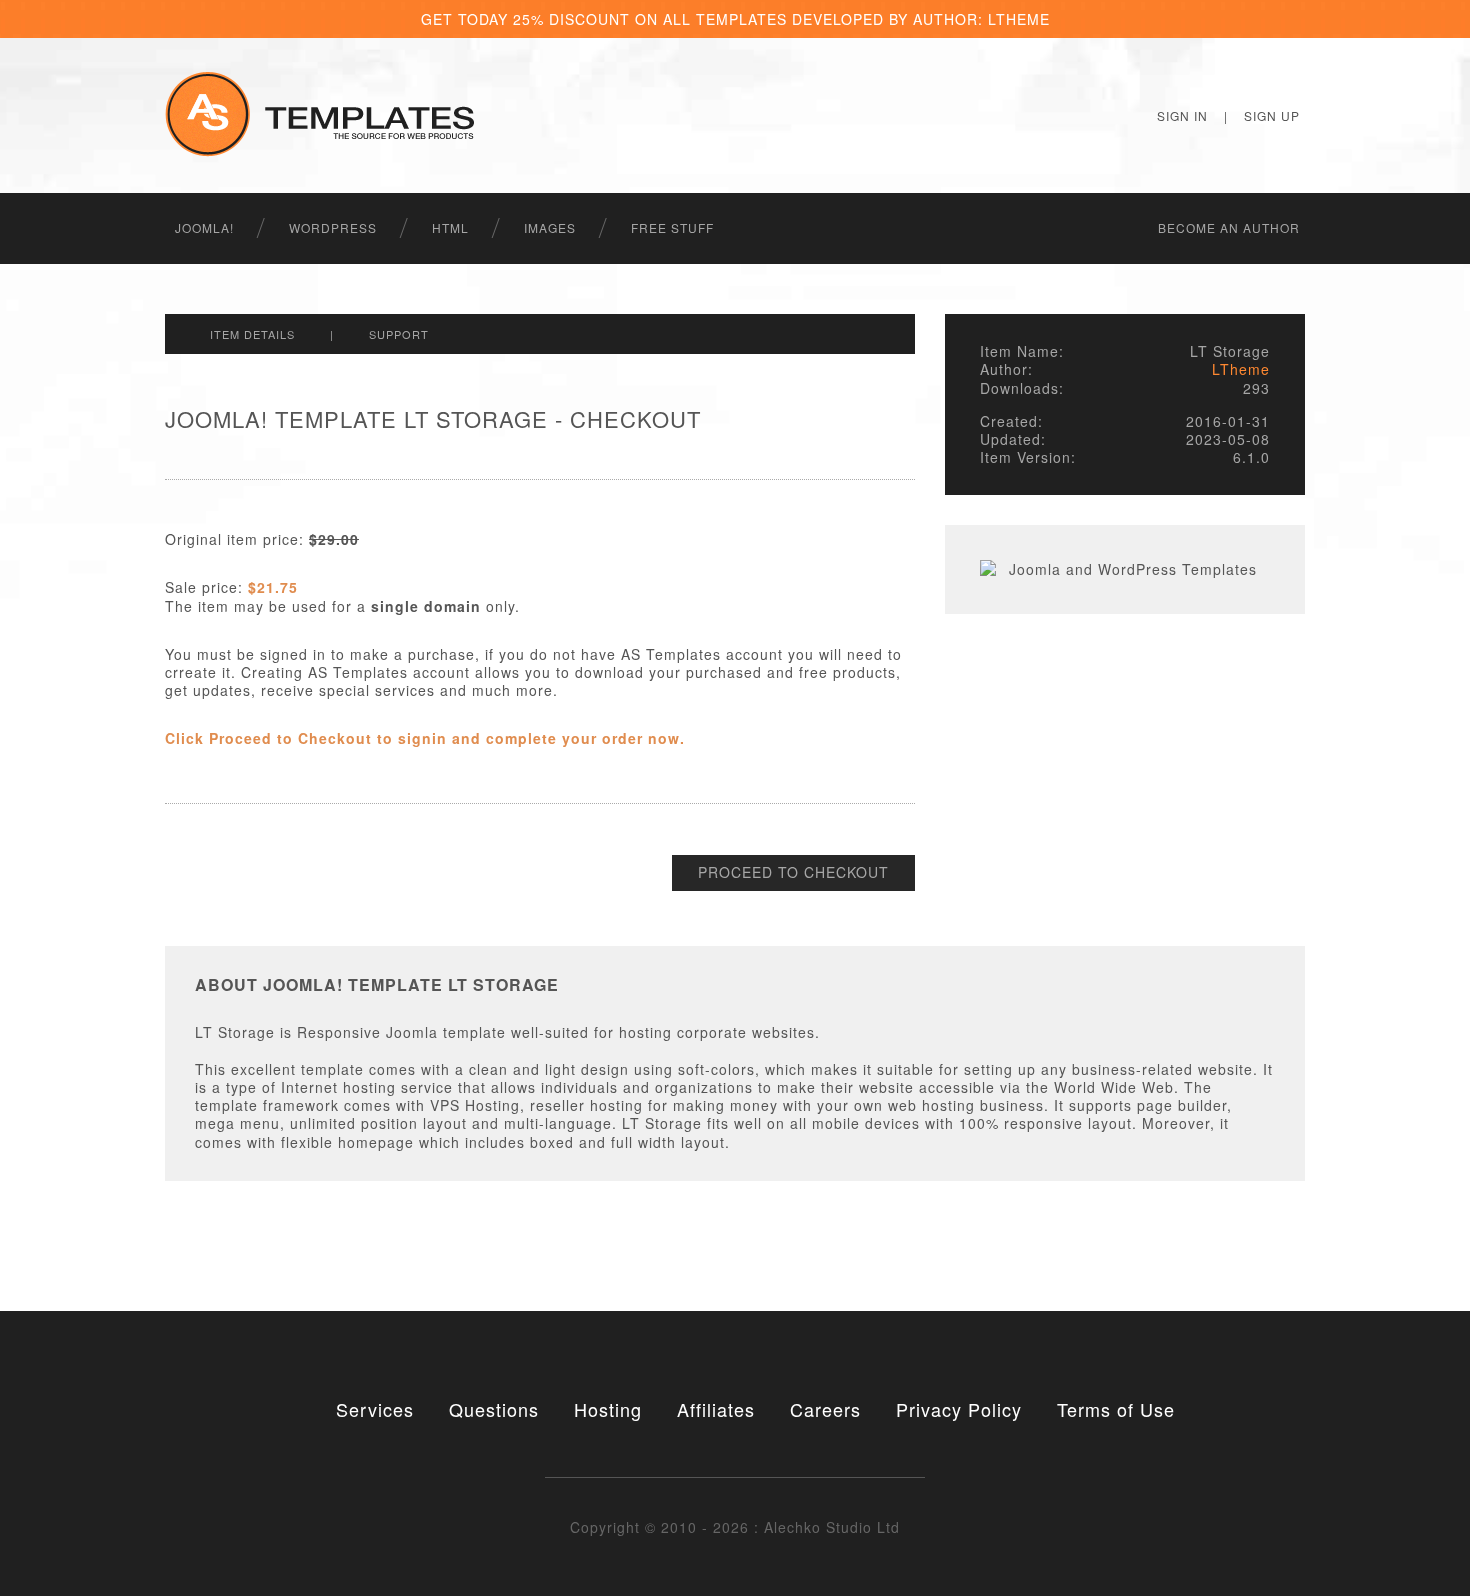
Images (550, 227)
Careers (825, 1409)
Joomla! (204, 227)
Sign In (1182, 115)
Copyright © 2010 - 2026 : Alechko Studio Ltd (735, 1527)
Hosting (608, 1409)
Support (399, 334)
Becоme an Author (1229, 227)
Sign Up (1272, 115)
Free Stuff (672, 227)
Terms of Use (1116, 1409)
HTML (450, 227)
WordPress (333, 227)
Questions (494, 1409)
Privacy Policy (959, 1409)
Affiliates (716, 1409)
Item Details (252, 334)
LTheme (1241, 369)
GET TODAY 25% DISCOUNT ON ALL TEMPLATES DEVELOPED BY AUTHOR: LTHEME (735, 19)
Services (375, 1409)
